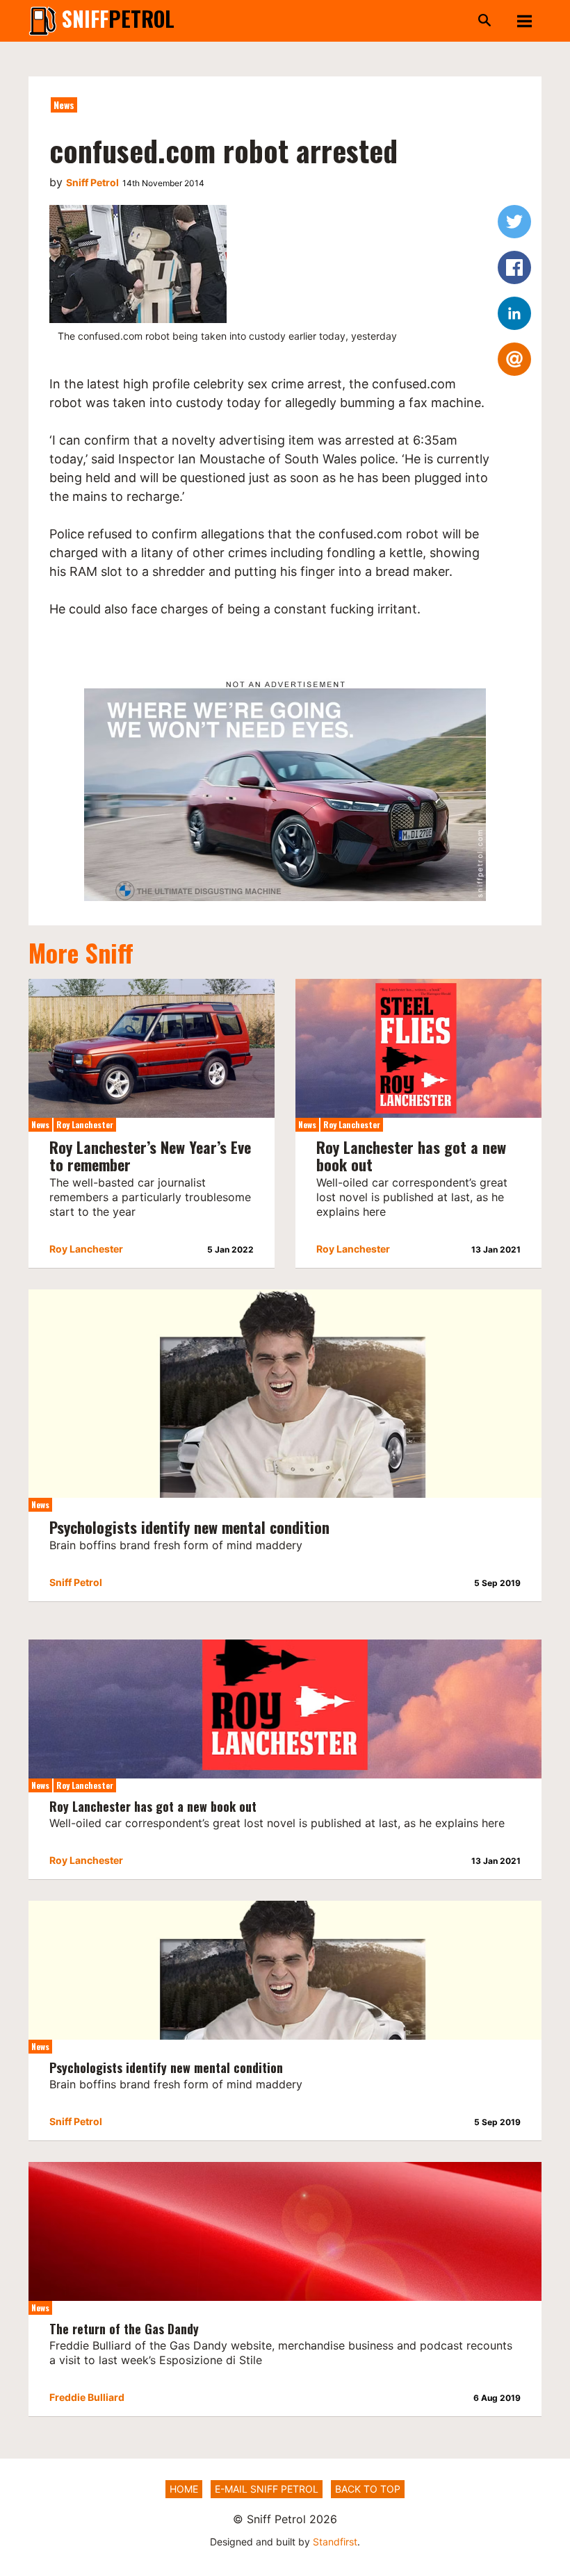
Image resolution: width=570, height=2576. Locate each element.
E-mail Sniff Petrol (267, 2489)
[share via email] (514, 359)
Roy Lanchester (85, 1124)
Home (184, 2489)
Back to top (368, 2489)
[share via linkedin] (514, 313)
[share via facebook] (514, 267)
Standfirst (335, 2542)
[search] (344, 21)
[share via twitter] (514, 222)
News (64, 105)
